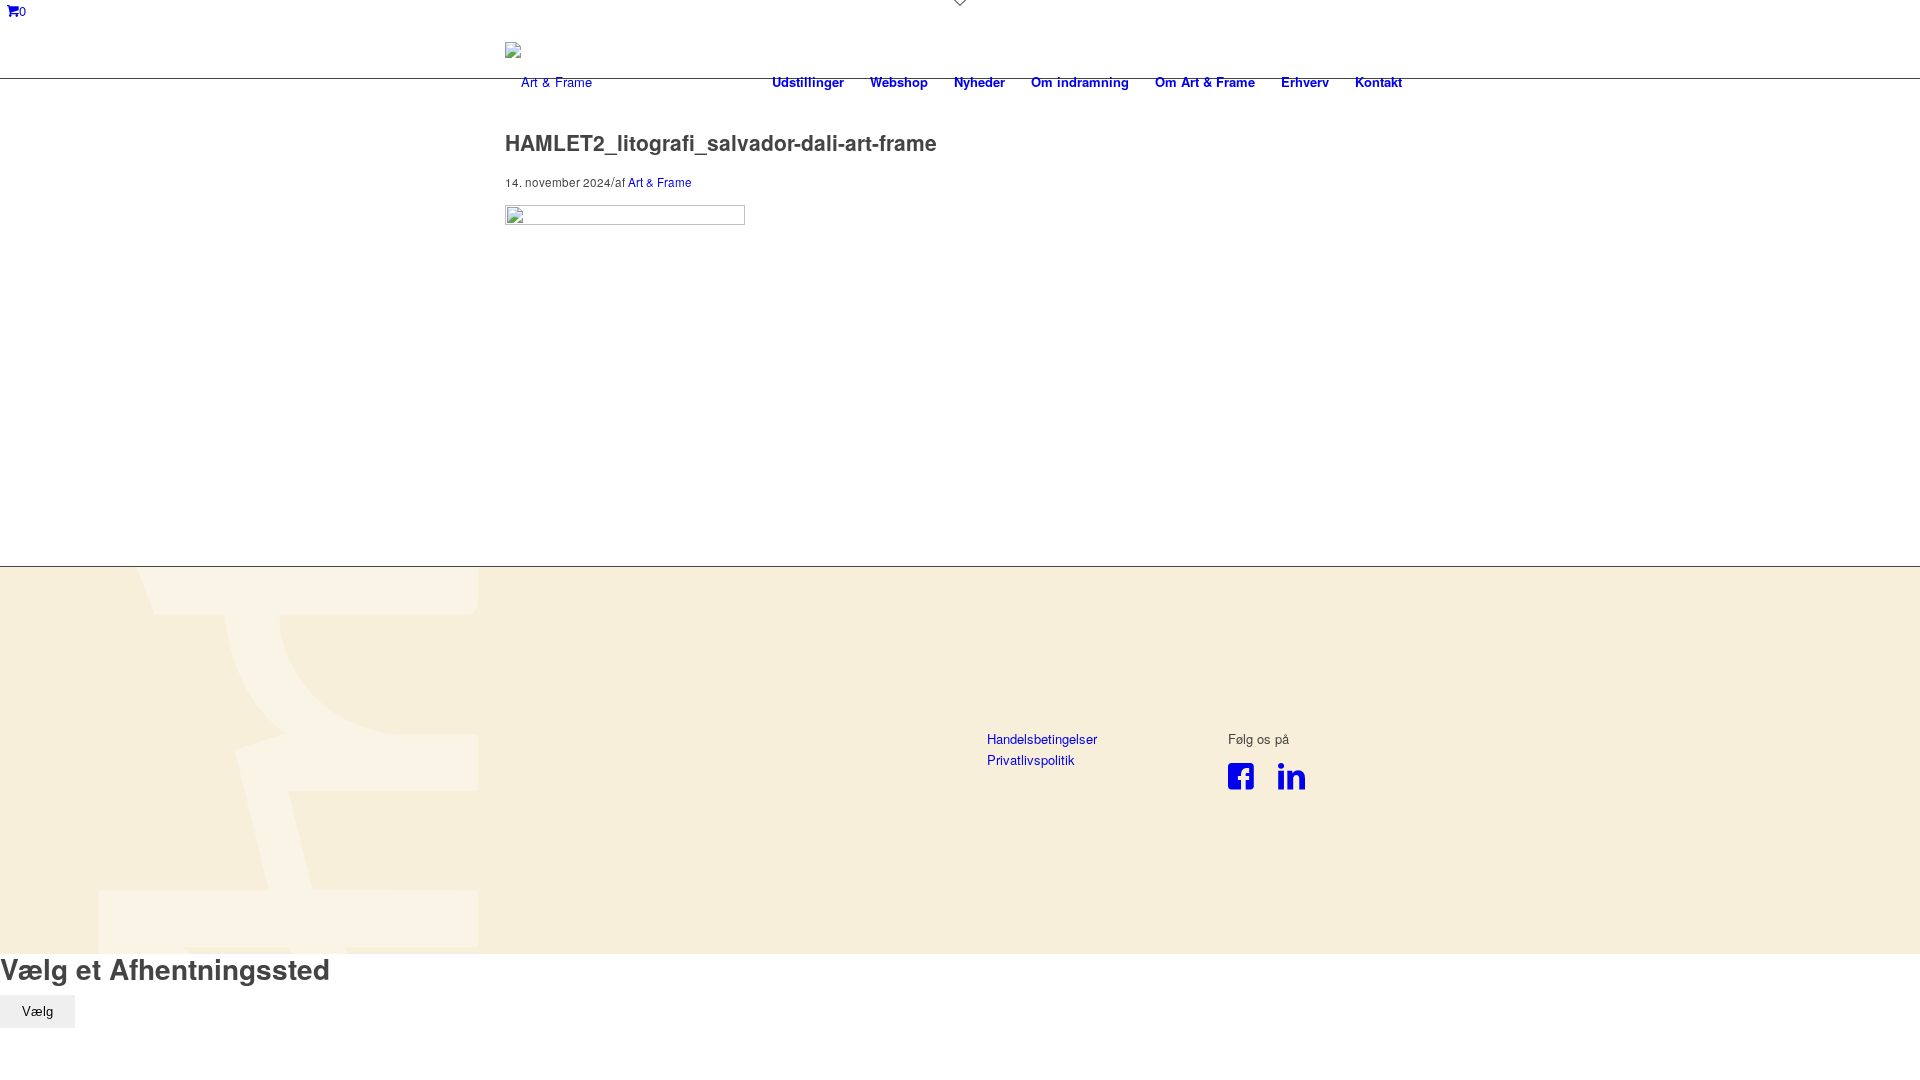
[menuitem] (808, 82)
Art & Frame (660, 182)
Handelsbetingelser (1042, 738)
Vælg (37, 1011)
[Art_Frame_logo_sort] (548, 82)
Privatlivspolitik (1031, 759)
